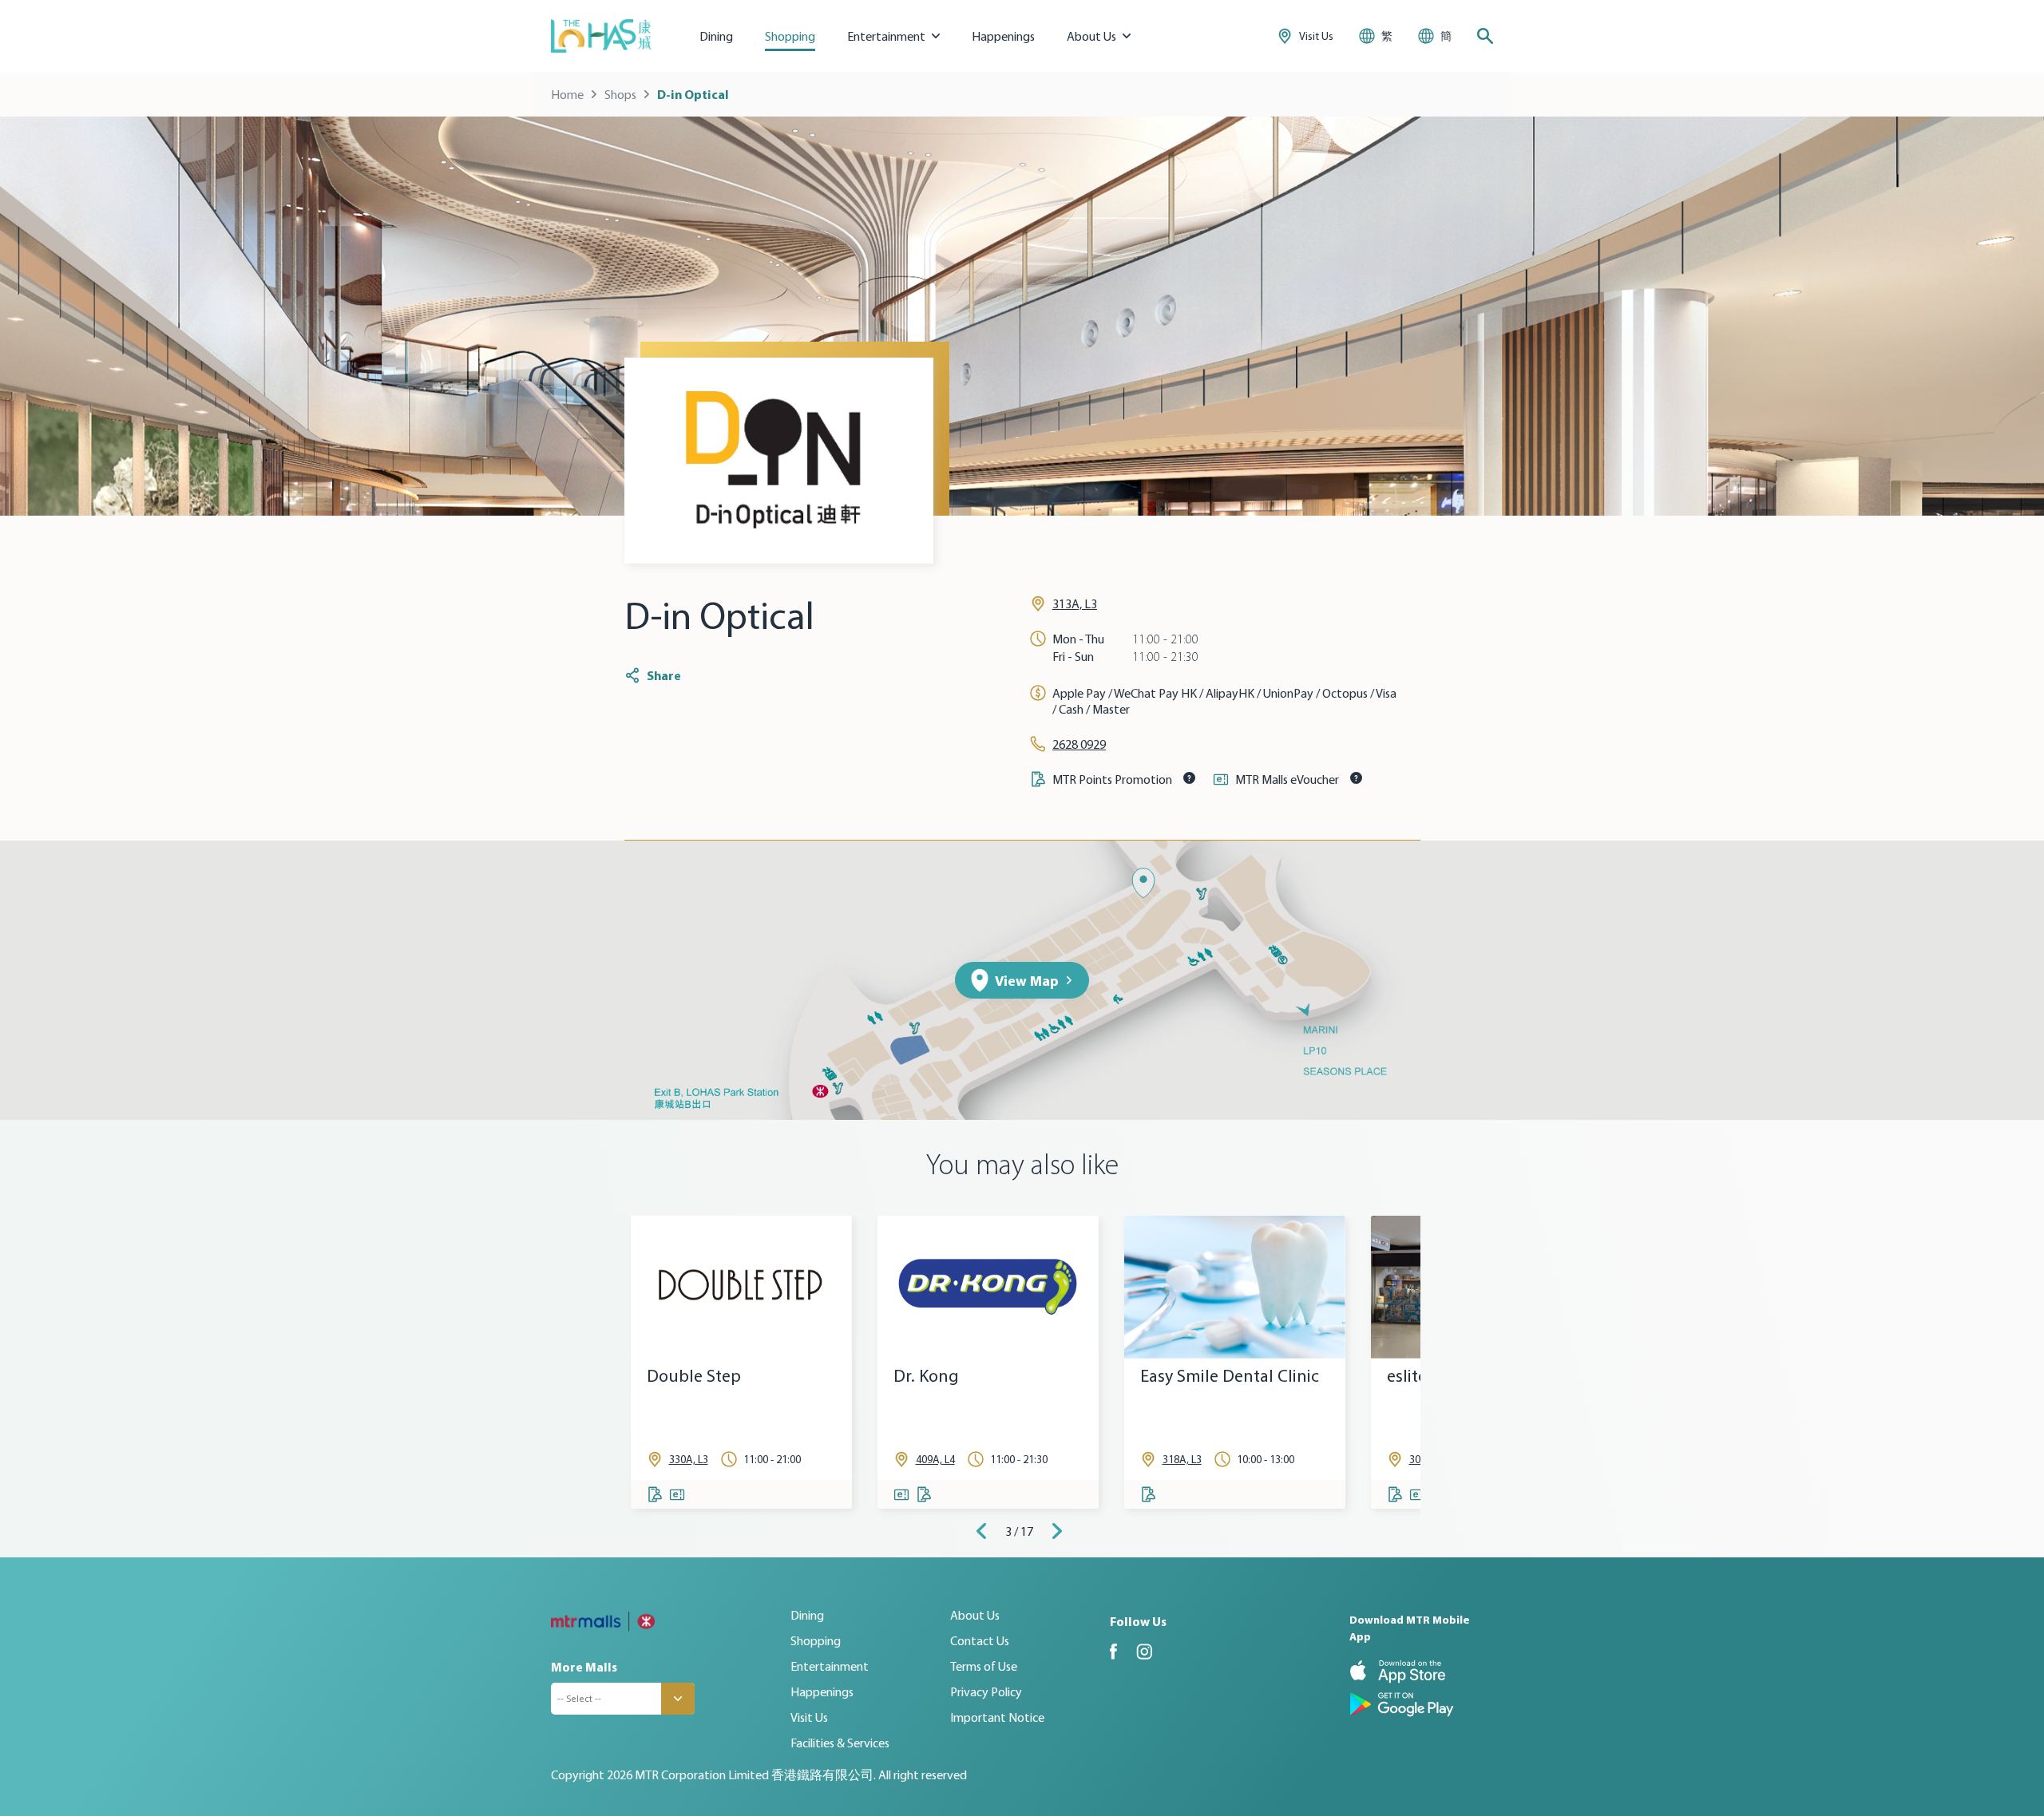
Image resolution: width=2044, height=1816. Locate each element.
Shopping (790, 36)
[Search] (1485, 36)
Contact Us (980, 1640)
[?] (1189, 777)
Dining (716, 36)
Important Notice (997, 1717)
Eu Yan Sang (939, 1376)
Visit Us (809, 1717)
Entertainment (830, 1666)
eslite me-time (701, 1376)
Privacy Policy (986, 1691)
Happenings (1003, 36)
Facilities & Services (840, 1743)
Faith (1159, 1376)
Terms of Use (984, 1666)
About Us (975, 1615)
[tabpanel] (741, 1362)
